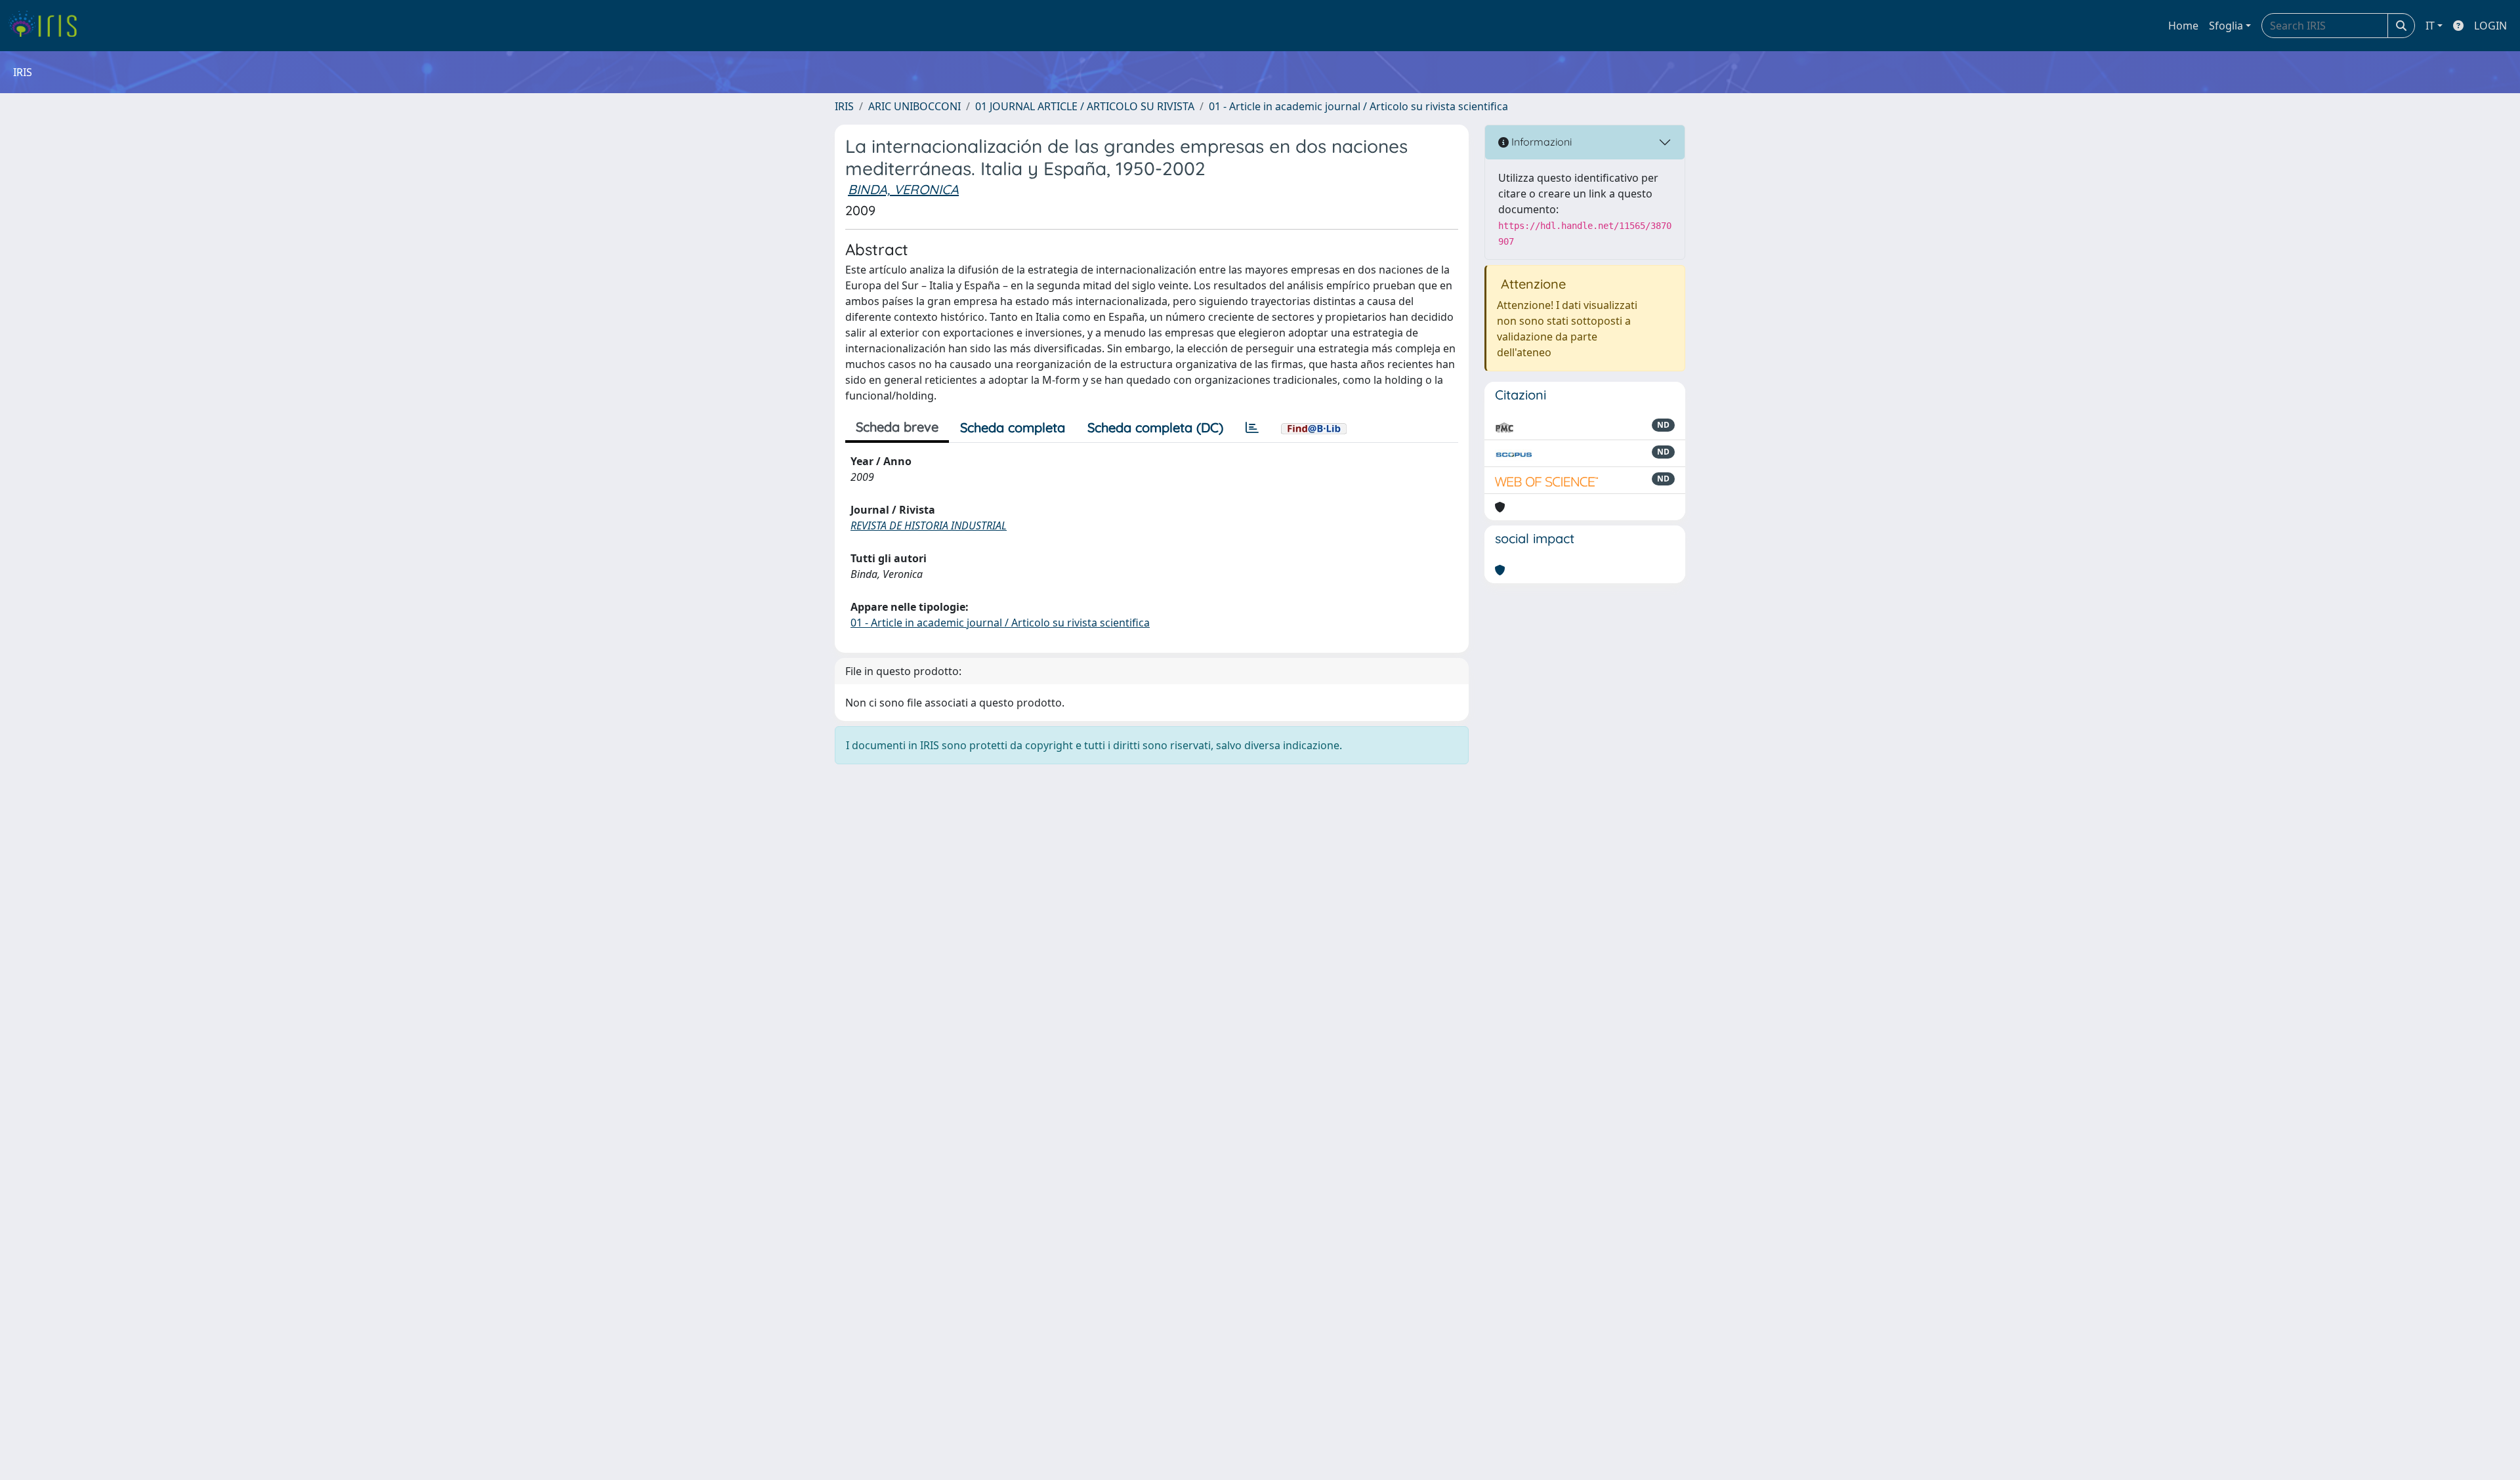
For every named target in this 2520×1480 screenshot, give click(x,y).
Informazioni (1540, 142)
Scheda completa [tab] (1013, 427)
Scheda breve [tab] (897, 427)
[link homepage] (48, 26)
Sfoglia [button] (2226, 26)
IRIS (844, 106)
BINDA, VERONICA (903, 189)
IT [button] (2430, 26)
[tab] (1252, 428)
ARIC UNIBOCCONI (914, 106)
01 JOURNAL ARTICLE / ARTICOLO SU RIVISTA (1085, 106)
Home (2183, 26)
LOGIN (2490, 26)
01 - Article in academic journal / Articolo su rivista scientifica (1358, 106)
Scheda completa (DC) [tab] (1155, 427)
